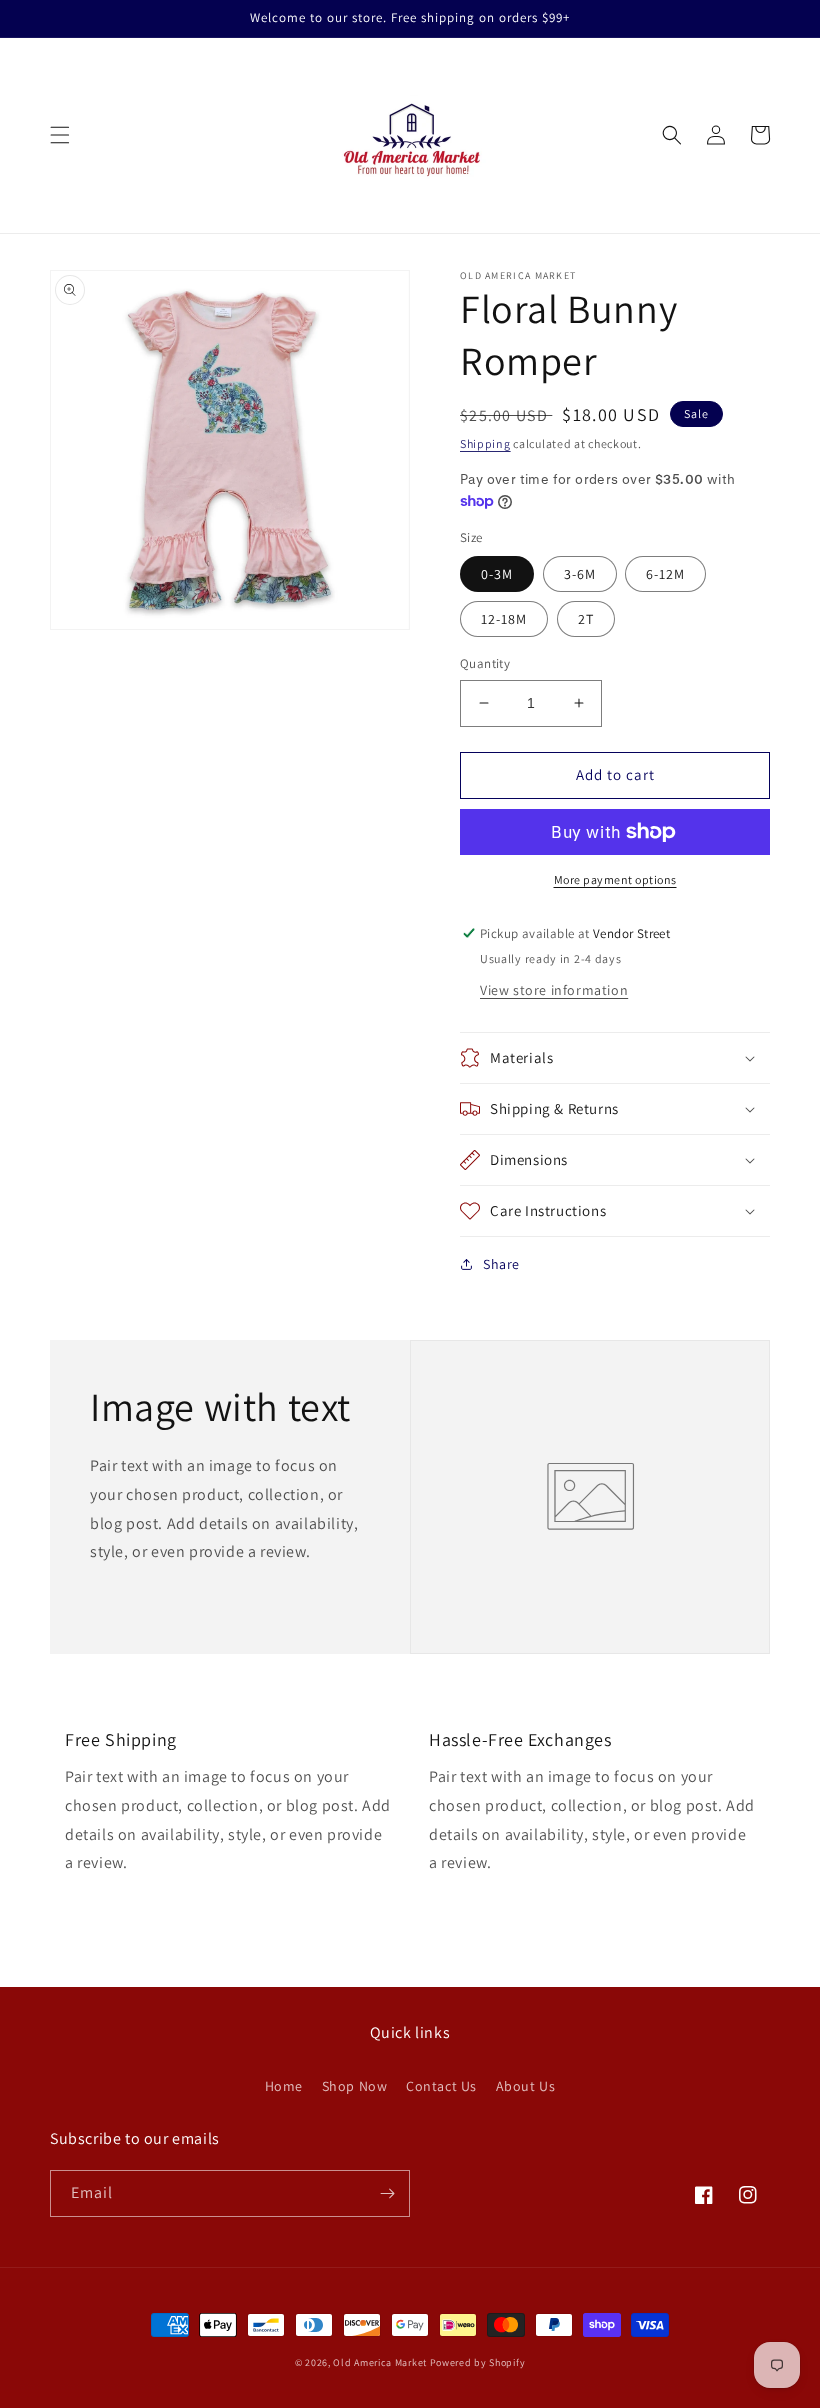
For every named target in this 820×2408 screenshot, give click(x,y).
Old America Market (380, 2362)
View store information (554, 990)
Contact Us (441, 2086)
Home (284, 2086)
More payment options (615, 879)
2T (586, 619)
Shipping (485, 443)
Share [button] (501, 1264)
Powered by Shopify (478, 2362)
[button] (60, 135)
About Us (526, 2086)
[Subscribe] (387, 2193)
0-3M (497, 574)
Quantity (485, 663)
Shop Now (355, 2086)
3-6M (580, 574)
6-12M (665, 574)
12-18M (504, 619)
